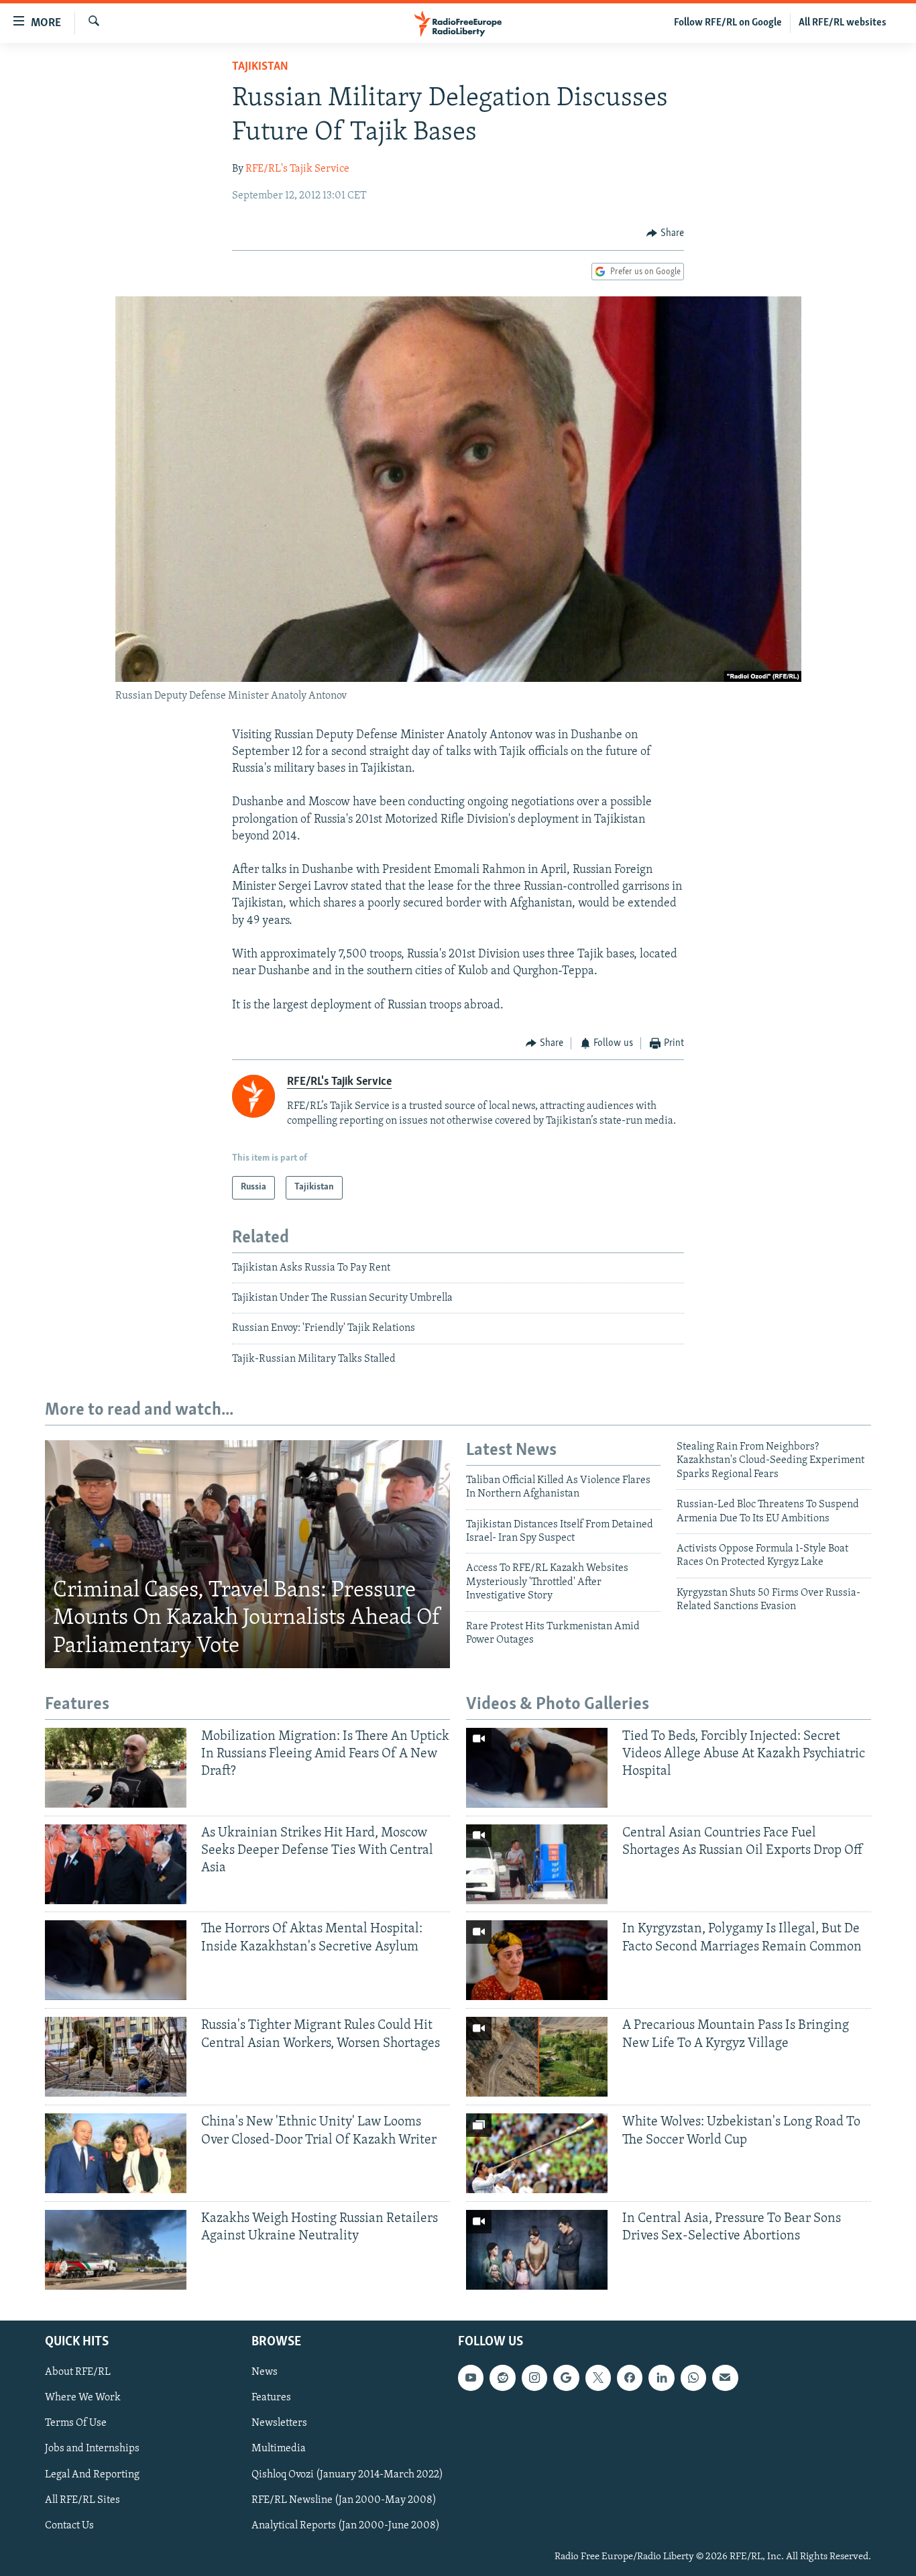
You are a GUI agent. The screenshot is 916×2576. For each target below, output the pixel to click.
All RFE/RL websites (843, 23)
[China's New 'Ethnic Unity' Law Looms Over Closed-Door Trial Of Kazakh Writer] (116, 2153)
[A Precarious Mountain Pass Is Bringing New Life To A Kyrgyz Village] (537, 2057)
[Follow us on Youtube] (471, 2378)
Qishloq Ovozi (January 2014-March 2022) (347, 2475)
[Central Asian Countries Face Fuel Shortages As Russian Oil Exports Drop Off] (537, 1864)
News (265, 2372)
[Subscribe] (725, 2378)
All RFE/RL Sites (82, 2500)
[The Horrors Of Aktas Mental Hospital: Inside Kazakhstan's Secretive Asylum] (116, 1960)
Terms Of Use (76, 2424)
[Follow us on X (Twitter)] (598, 2378)
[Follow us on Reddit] (502, 2378)
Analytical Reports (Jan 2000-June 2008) (346, 2526)
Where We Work (83, 2398)
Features (271, 2398)
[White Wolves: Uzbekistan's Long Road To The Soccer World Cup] (537, 2153)
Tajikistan (260, 67)
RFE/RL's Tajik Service (297, 169)
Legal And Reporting (92, 2475)
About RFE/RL (78, 2372)
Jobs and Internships (92, 2449)
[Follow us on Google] (566, 2378)
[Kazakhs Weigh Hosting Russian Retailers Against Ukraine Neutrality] (116, 2250)
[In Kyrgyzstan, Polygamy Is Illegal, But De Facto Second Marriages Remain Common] (537, 1960)
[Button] (665, 233)
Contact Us (69, 2526)
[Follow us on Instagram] (534, 2378)
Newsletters (279, 2424)
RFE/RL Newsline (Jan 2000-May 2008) (344, 2500)
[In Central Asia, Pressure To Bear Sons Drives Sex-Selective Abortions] (537, 2250)
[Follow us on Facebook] (630, 2378)
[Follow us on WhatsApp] (693, 2378)
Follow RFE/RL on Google (728, 23)
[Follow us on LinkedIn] (661, 2378)
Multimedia (279, 2449)
